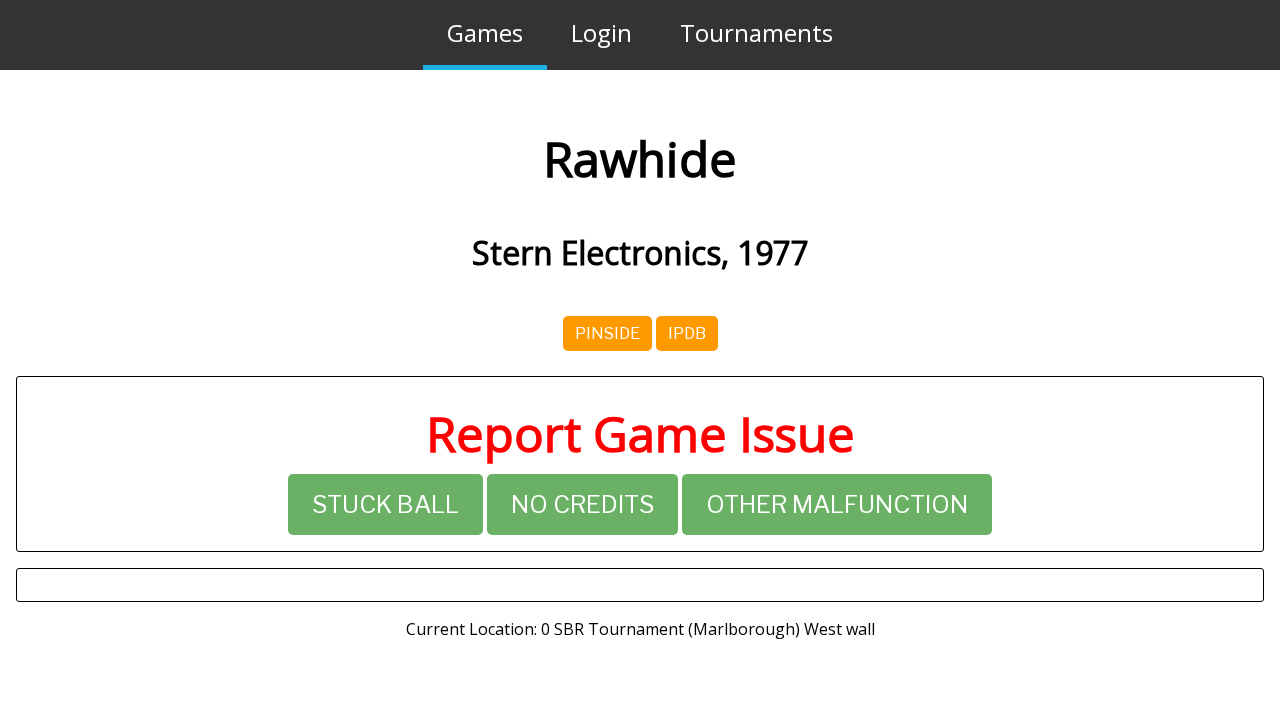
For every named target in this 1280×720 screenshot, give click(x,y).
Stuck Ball (385, 504)
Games (485, 32)
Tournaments (756, 32)
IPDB (687, 333)
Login (601, 32)
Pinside (607, 333)
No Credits (582, 504)
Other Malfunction (837, 504)
